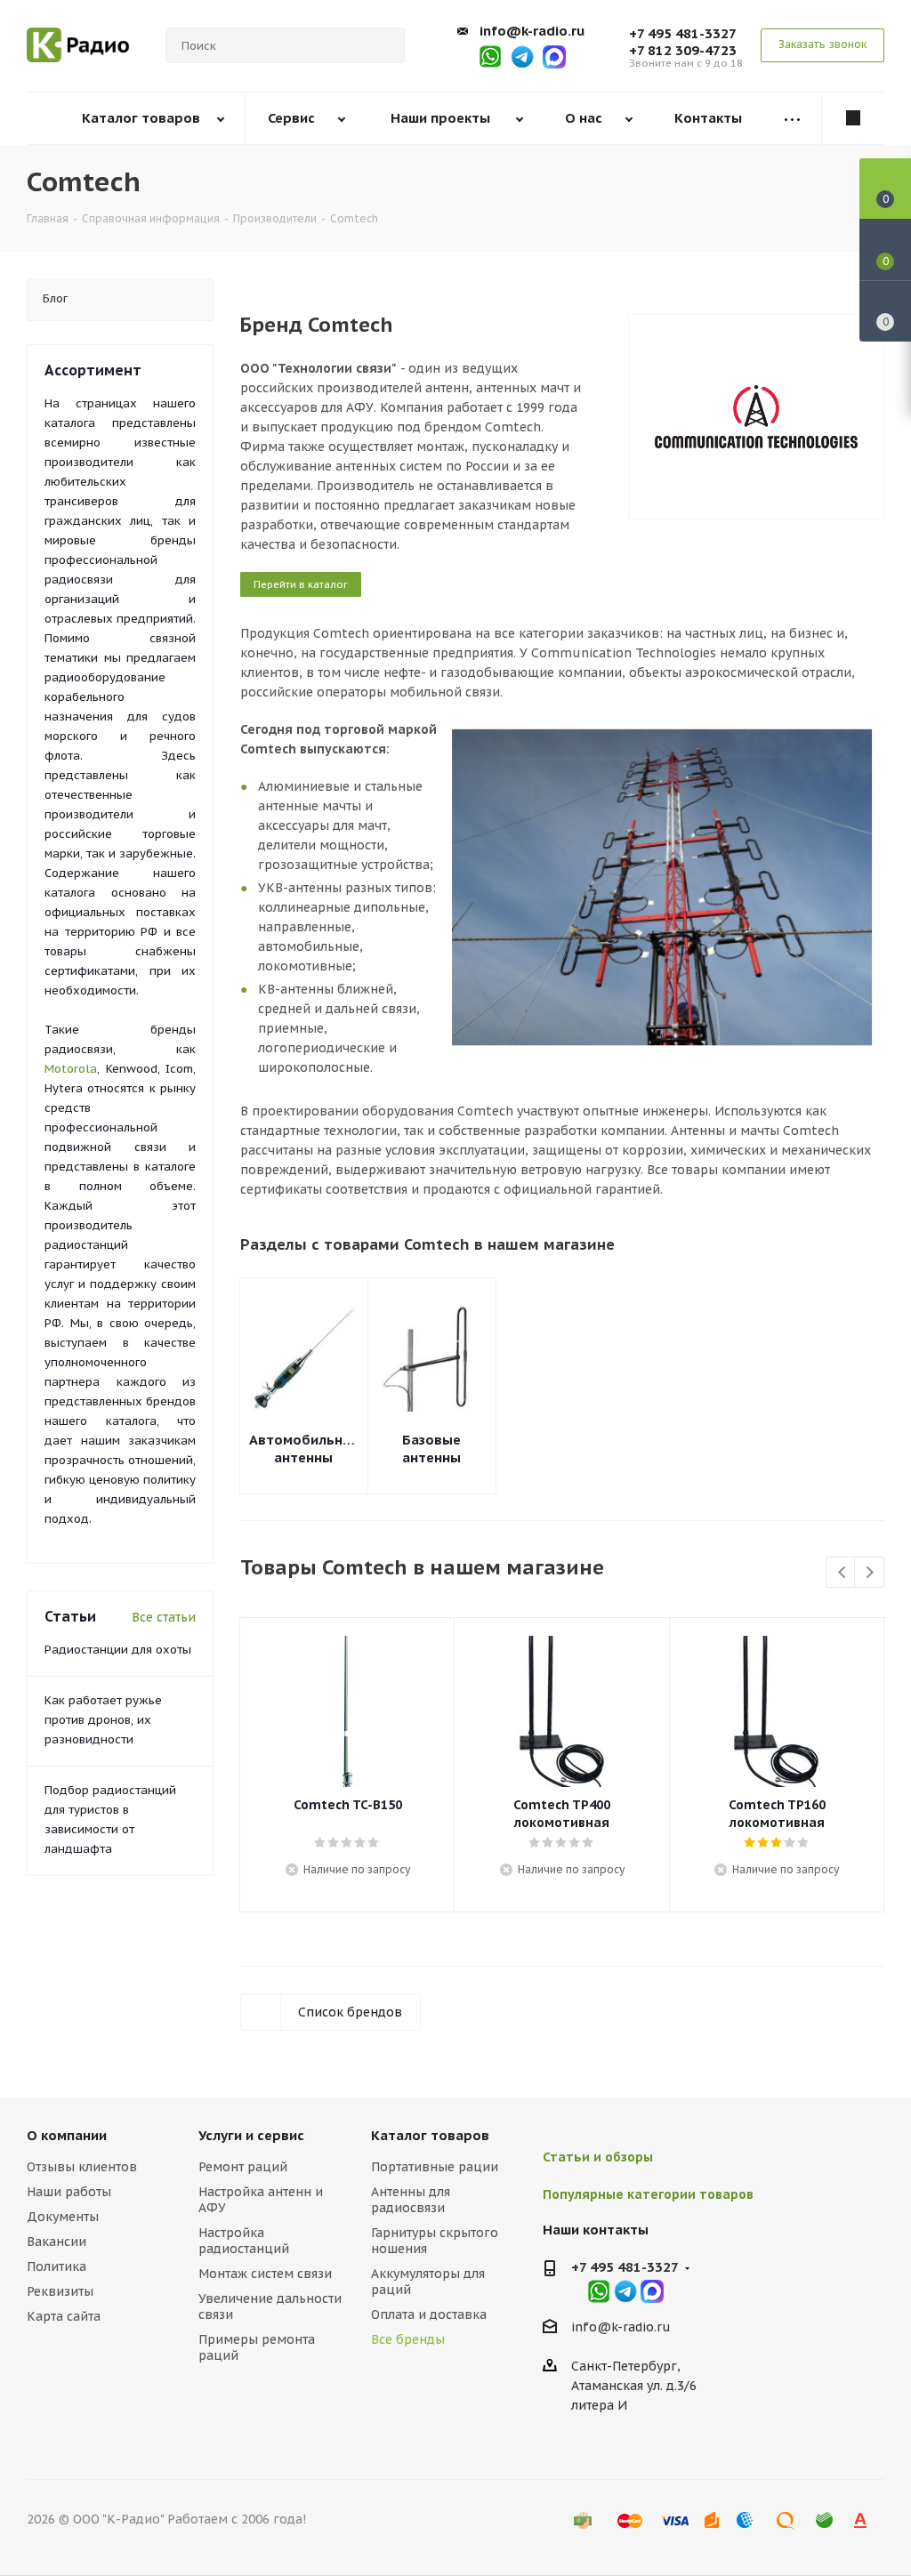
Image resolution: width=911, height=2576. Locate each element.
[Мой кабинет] (853, 118)
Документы (63, 2217)
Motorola (71, 1069)
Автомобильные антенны (304, 1449)
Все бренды (408, 2339)
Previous (841, 1573)
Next (870, 1573)
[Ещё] (792, 119)
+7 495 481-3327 (683, 33)
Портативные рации (435, 2167)
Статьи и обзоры (598, 2157)
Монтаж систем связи (265, 2274)
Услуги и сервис (251, 2135)
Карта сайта (64, 2316)
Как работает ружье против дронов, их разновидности (103, 1720)
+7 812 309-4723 (683, 50)
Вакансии (56, 2242)
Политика (56, 2266)
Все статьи (164, 1617)
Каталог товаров (430, 2135)
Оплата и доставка (429, 2314)
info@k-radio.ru (532, 31)
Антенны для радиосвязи (411, 2200)
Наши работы (69, 2192)
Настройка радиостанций (244, 2241)
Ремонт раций (243, 2167)
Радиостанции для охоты (118, 1650)
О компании (67, 2135)
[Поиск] (383, 45)
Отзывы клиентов (82, 2167)
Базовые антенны (431, 1449)
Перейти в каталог (301, 584)
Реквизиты (60, 2291)
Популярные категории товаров (648, 2194)
